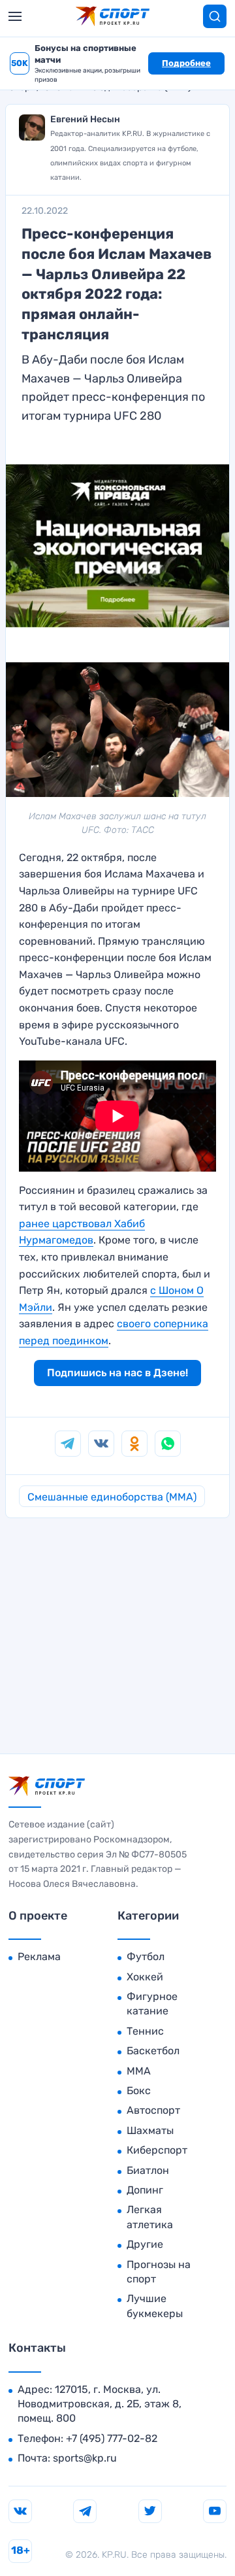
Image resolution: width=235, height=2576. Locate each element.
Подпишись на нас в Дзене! (117, 1373)
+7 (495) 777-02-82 (112, 2438)
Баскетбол (153, 2051)
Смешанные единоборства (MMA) (112, 1497)
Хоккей (145, 1977)
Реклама (39, 1957)
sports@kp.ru (85, 2458)
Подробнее (186, 63)
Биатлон (148, 2170)
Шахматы (150, 2130)
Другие (145, 2244)
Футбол (146, 1957)
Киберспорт (157, 2150)
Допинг (145, 2190)
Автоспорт (153, 2110)
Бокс (139, 2091)
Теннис (145, 2031)
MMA (139, 2071)
